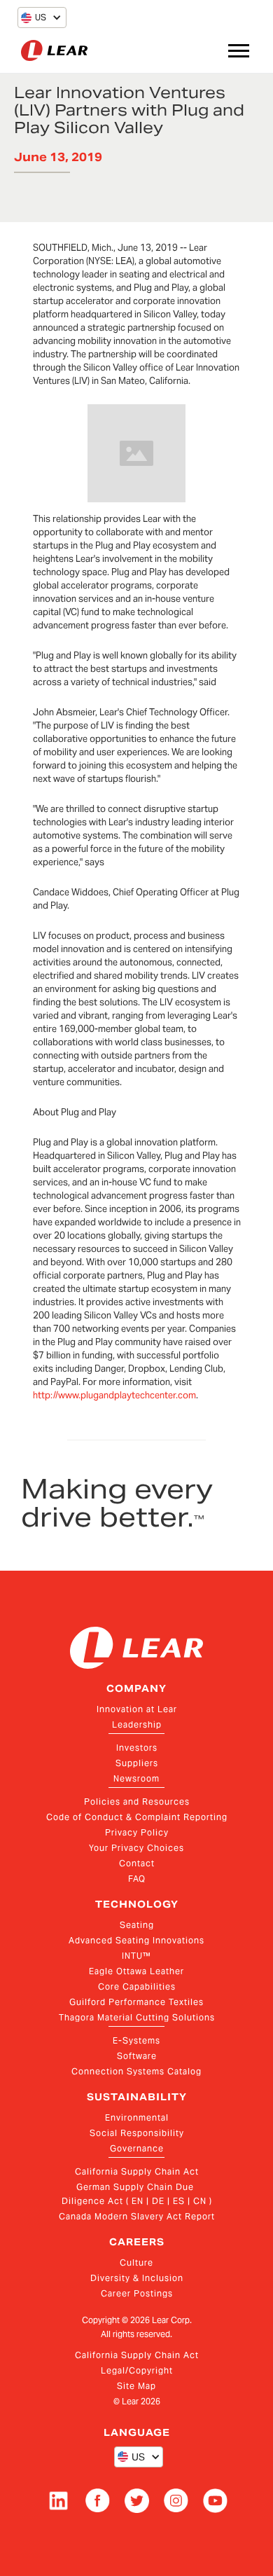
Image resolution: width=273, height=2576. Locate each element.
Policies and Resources (137, 1802)
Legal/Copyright (137, 2370)
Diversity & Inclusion (137, 2278)
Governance (137, 2148)
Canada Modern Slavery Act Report (137, 2216)
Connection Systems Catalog (136, 2071)
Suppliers (137, 1763)
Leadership (137, 1724)
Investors (137, 1748)
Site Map (136, 2386)
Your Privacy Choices (136, 1848)
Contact (137, 1863)
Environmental (137, 2117)
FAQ (137, 1879)
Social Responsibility (137, 2133)
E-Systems (136, 2040)
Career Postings (137, 2293)
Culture (136, 2262)
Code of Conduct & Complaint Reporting (137, 1817)
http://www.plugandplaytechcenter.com (114, 1395)
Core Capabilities (137, 1986)
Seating (137, 1925)
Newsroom (136, 1778)
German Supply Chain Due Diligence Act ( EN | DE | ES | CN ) (137, 2194)
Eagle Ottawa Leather (136, 1971)
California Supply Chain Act (137, 2171)
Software (137, 2056)
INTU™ (136, 1956)
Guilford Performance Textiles (136, 2002)
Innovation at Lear (137, 1709)
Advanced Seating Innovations (136, 1940)
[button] (34, 18)
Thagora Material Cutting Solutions (137, 2017)
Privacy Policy (137, 1832)
